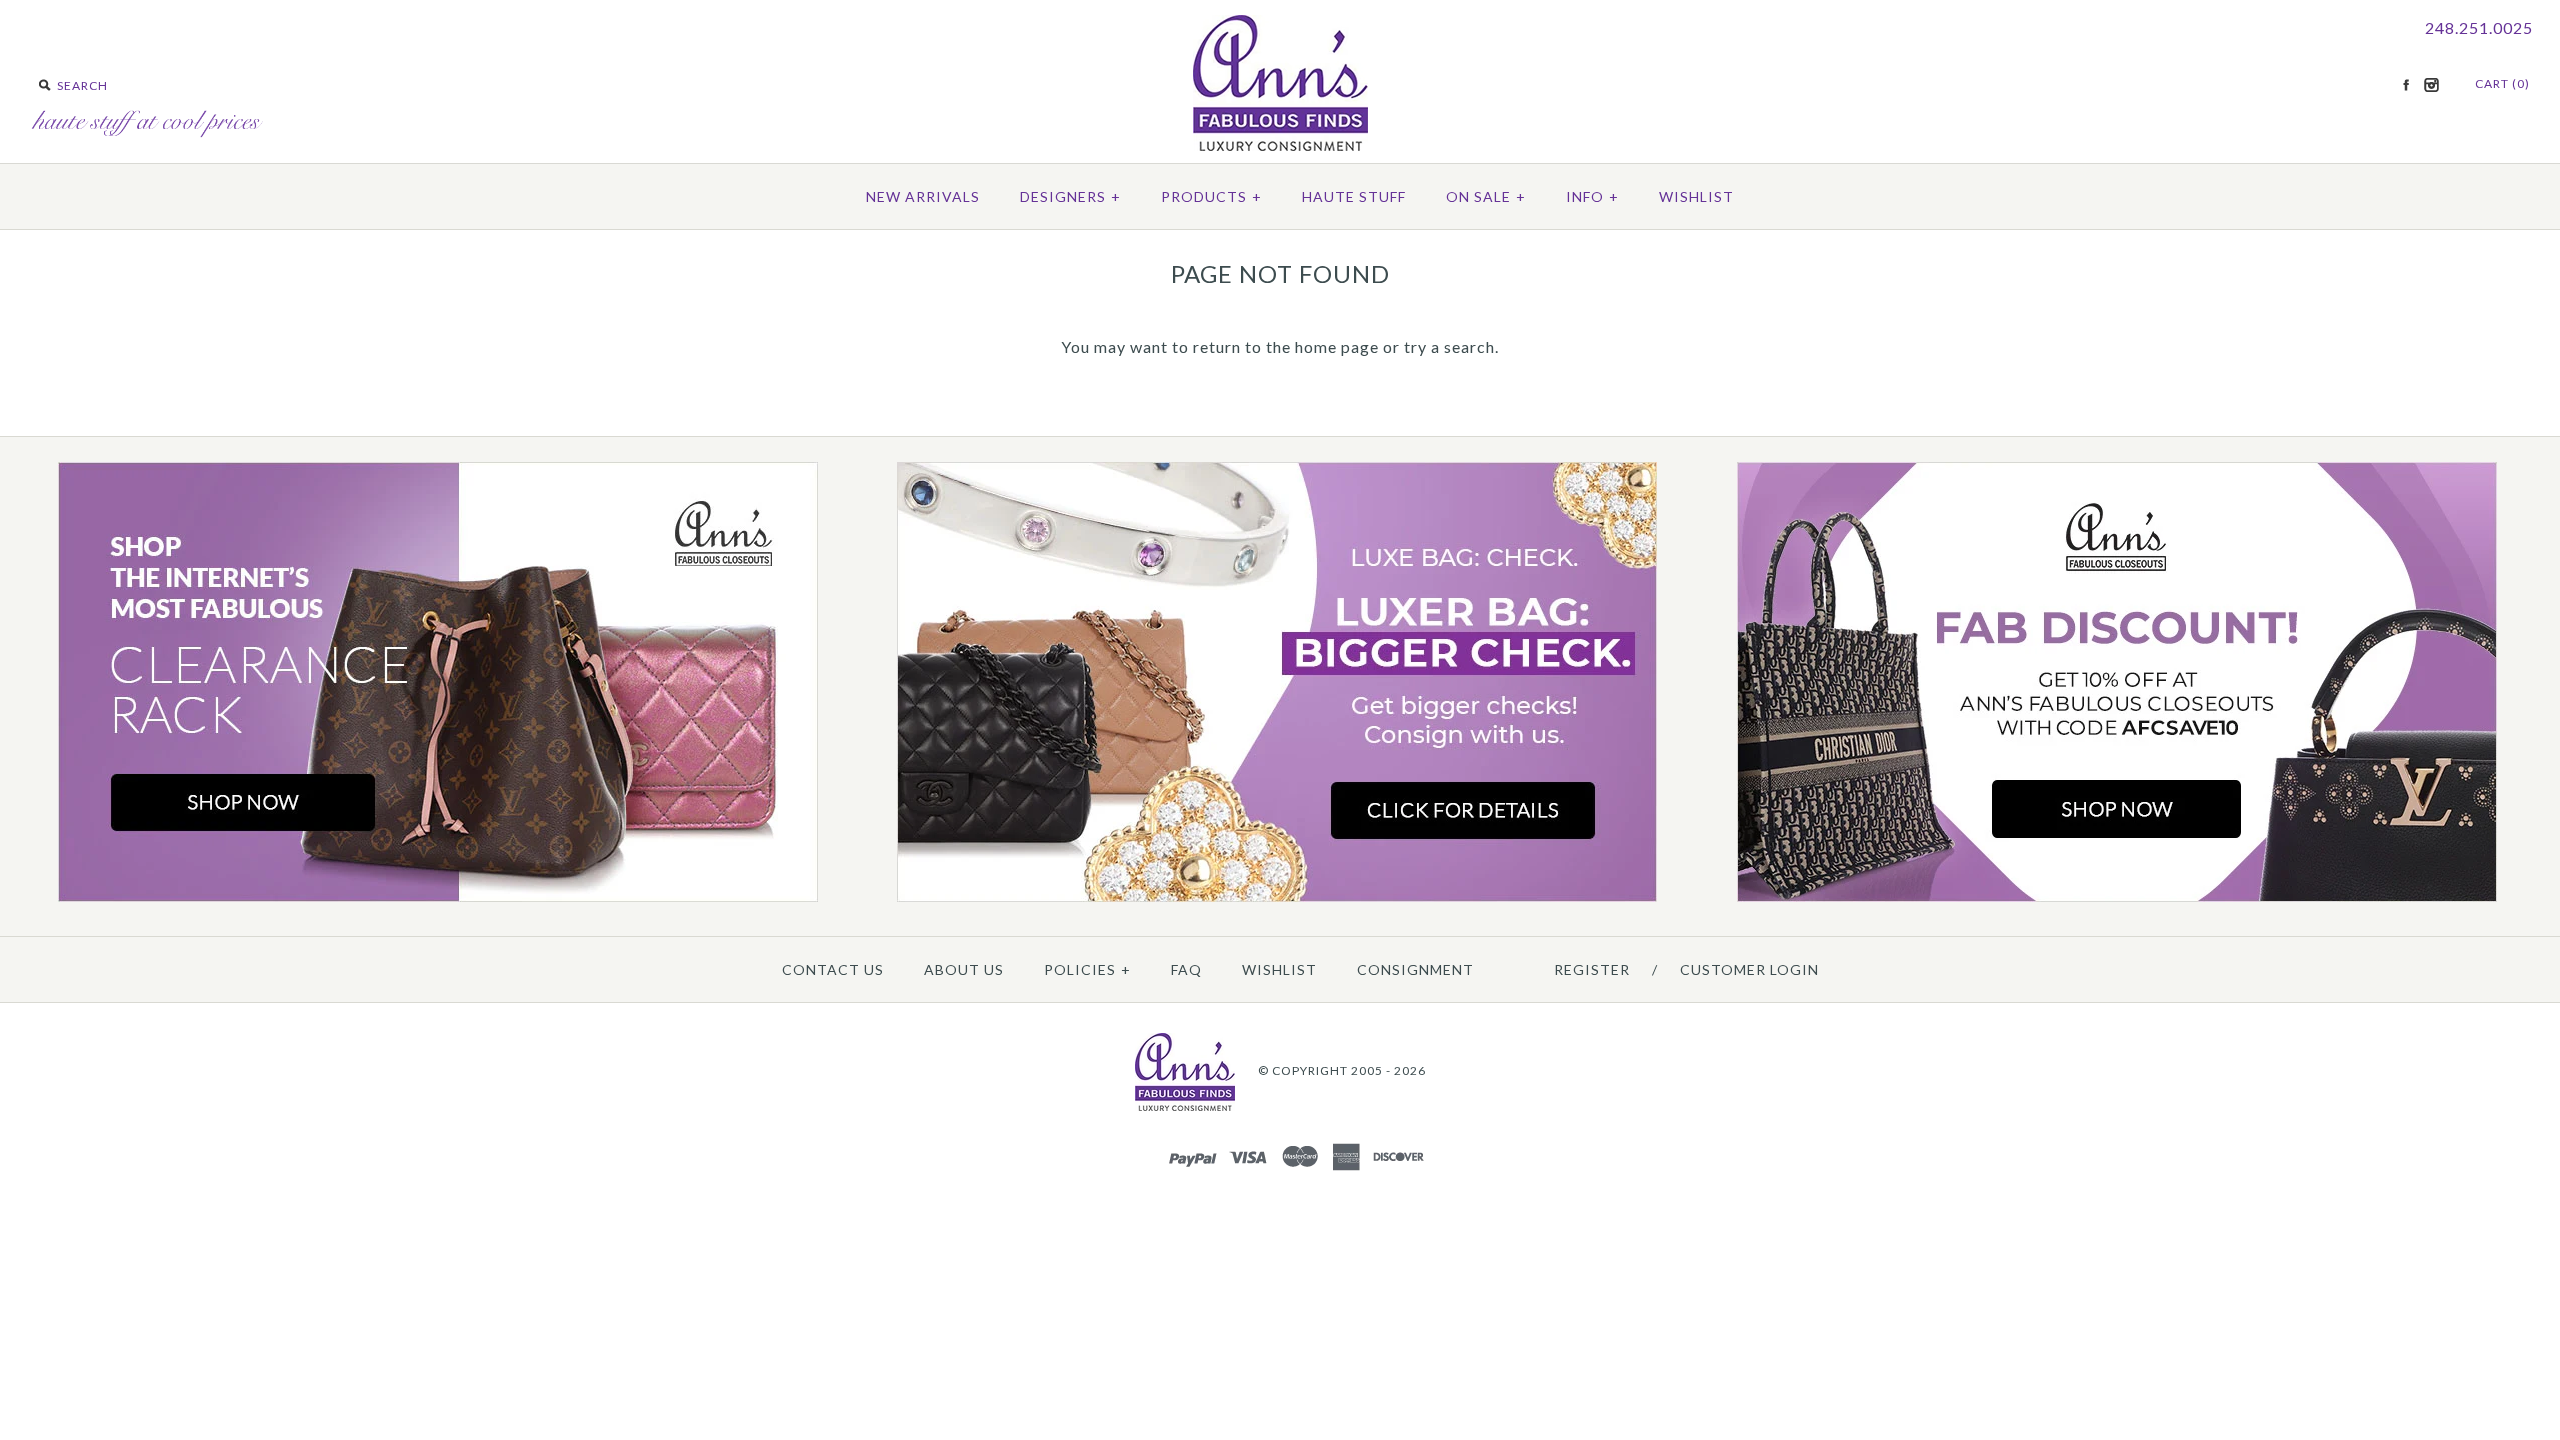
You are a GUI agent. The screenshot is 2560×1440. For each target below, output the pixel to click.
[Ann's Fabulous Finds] (1280, 144)
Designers (1070, 196)
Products (1211, 196)
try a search (1449, 346)
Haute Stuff (1354, 196)
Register (1592, 969)
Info (1592, 196)
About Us (964, 969)
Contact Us (833, 969)
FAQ (1186, 969)
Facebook (2406, 85)
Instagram (2431, 85)
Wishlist (1696, 196)
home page (1337, 346)
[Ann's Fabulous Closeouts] (438, 897)
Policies (1087, 969)
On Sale (1486, 196)
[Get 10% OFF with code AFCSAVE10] (2117, 897)
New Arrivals (923, 196)
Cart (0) (2502, 83)
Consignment (1415, 969)
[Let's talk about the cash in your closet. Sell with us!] (1277, 897)
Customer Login (1749, 969)
